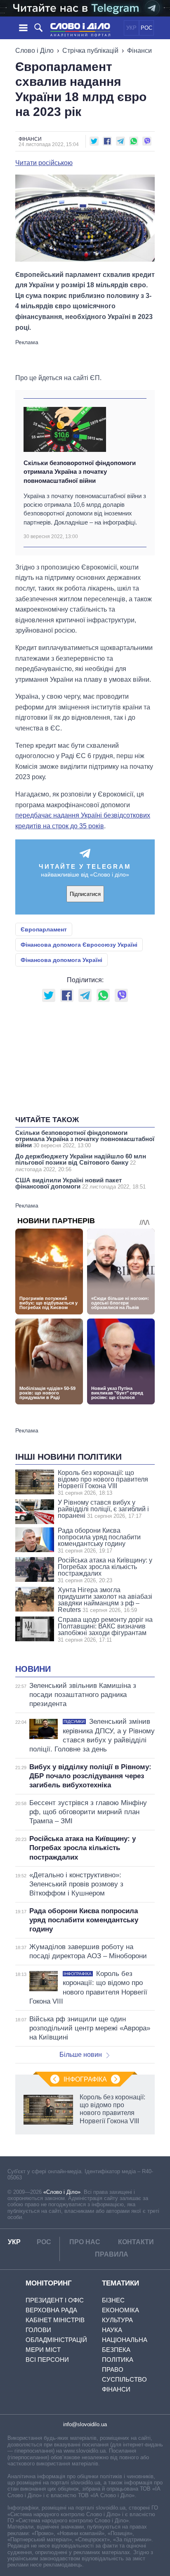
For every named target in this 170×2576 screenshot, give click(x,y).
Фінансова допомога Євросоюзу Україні (79, 945)
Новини (33, 1669)
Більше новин (81, 2055)
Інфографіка (85, 2079)
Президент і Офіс (55, 2300)
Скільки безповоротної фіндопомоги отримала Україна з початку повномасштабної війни (80, 472)
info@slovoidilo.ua (85, 2424)
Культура (117, 2320)
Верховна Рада (51, 2310)
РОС (146, 28)
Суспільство (124, 2379)
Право (113, 2369)
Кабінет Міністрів (55, 2320)
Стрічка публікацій (90, 51)
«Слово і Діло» (62, 2192)
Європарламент (44, 929)
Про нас (85, 2242)
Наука (112, 2330)
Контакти (136, 2242)
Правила (112, 2254)
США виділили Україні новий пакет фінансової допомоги (80, 1183)
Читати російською (44, 163)
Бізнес (113, 2300)
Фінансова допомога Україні (61, 960)
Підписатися (85, 894)
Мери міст (43, 2350)
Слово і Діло (34, 51)
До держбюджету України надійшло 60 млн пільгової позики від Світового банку (81, 1163)
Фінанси (139, 51)
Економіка (120, 2310)
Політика (118, 2360)
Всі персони (47, 2360)
